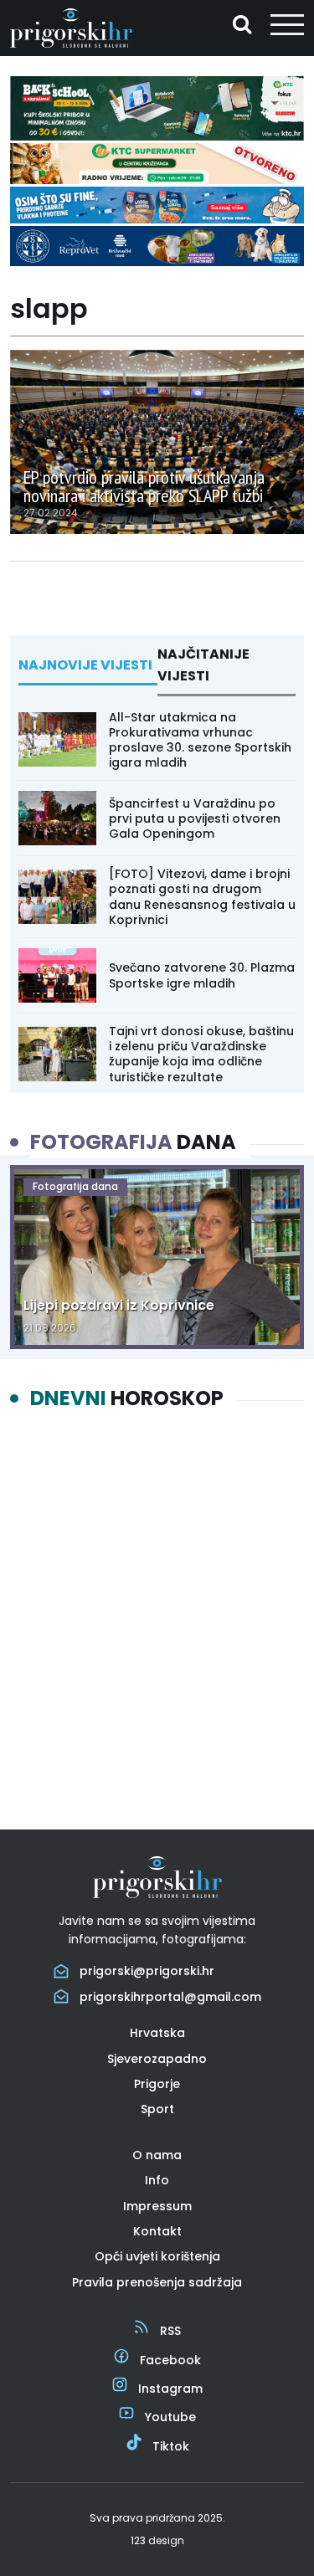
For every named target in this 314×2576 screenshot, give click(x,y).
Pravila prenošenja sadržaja (157, 2282)
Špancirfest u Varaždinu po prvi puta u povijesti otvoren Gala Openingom (195, 818)
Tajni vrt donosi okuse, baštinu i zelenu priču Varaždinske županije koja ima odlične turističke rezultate (201, 1054)
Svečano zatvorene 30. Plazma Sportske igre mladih (202, 975)
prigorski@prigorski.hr (147, 1971)
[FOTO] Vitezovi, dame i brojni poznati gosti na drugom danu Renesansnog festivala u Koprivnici (202, 897)
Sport (157, 2109)
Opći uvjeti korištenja (157, 2256)
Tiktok (171, 2446)
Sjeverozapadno (157, 2059)
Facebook (170, 2360)
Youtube (170, 2417)
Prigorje (157, 2084)
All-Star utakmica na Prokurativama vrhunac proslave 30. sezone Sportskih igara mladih (200, 740)
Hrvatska (157, 2033)
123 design (157, 2540)
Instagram (170, 2389)
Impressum (157, 2206)
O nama (157, 2155)
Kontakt (157, 2231)
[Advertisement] (157, 1606)
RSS (170, 2331)
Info (157, 2180)
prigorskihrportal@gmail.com (170, 1997)
